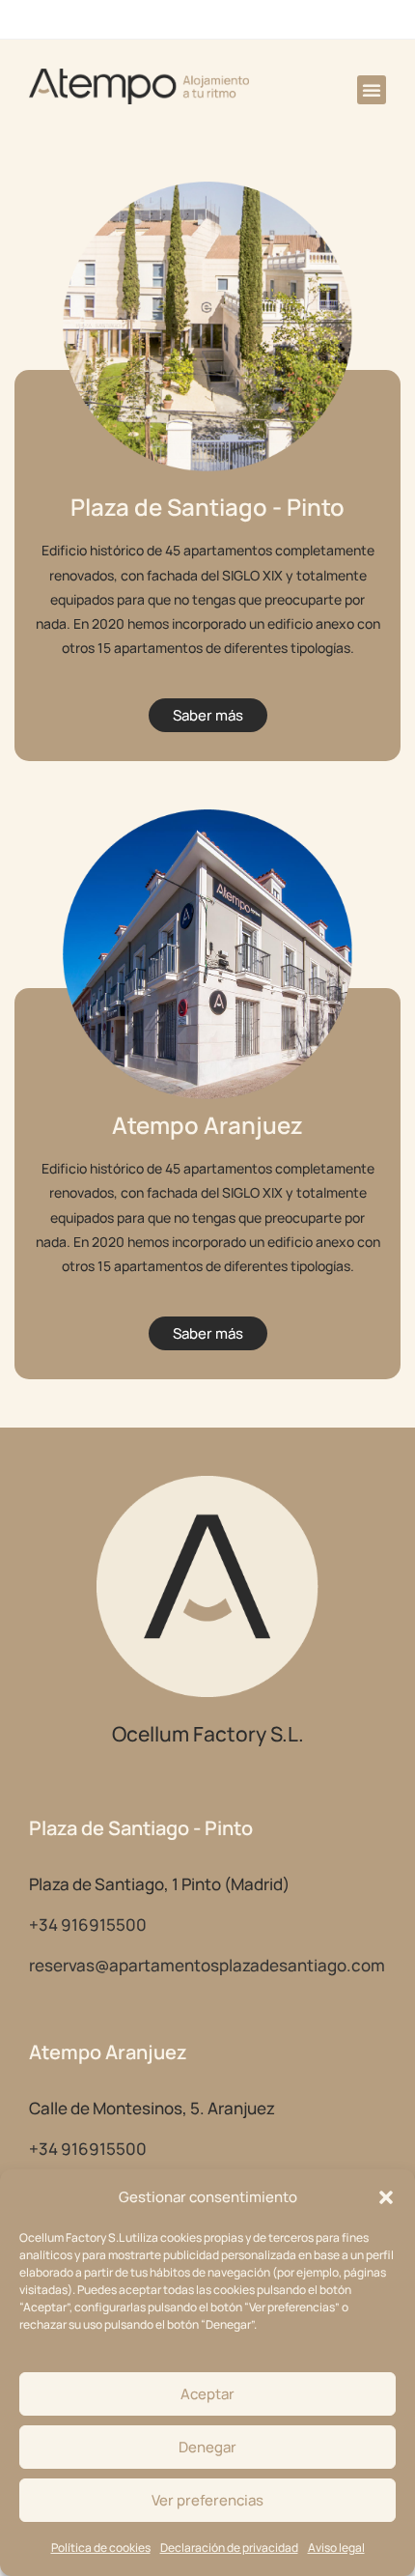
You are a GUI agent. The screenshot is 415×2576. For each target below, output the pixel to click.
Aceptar (207, 2394)
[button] (386, 2197)
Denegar (207, 2447)
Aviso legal (336, 2548)
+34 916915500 (88, 1925)
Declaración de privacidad (229, 2548)
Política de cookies (101, 2548)
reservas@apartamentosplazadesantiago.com (207, 1965)
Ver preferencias (207, 2500)
